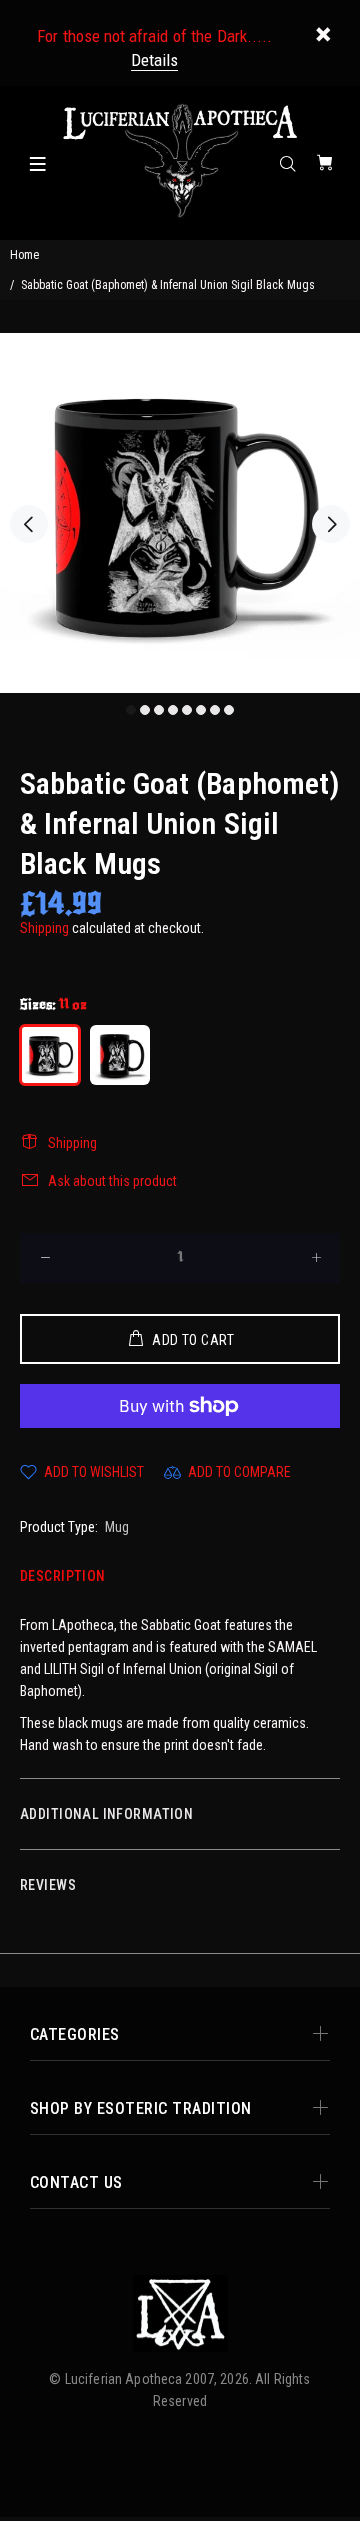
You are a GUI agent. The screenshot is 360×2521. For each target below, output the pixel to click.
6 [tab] (201, 710)
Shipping (44, 928)
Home (24, 255)
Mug (117, 1527)
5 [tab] (187, 710)
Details (154, 60)
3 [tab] (159, 710)
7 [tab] (215, 710)
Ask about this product (112, 1181)
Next (331, 524)
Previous (29, 524)
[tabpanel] (180, 513)
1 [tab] (131, 710)
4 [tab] (173, 710)
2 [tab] (145, 710)
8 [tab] (229, 710)
